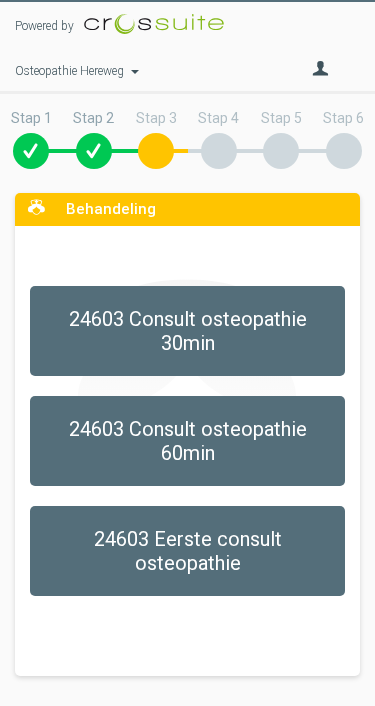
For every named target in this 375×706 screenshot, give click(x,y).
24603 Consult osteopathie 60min (188, 441)
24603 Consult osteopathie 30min (188, 331)
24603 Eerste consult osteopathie (188, 551)
